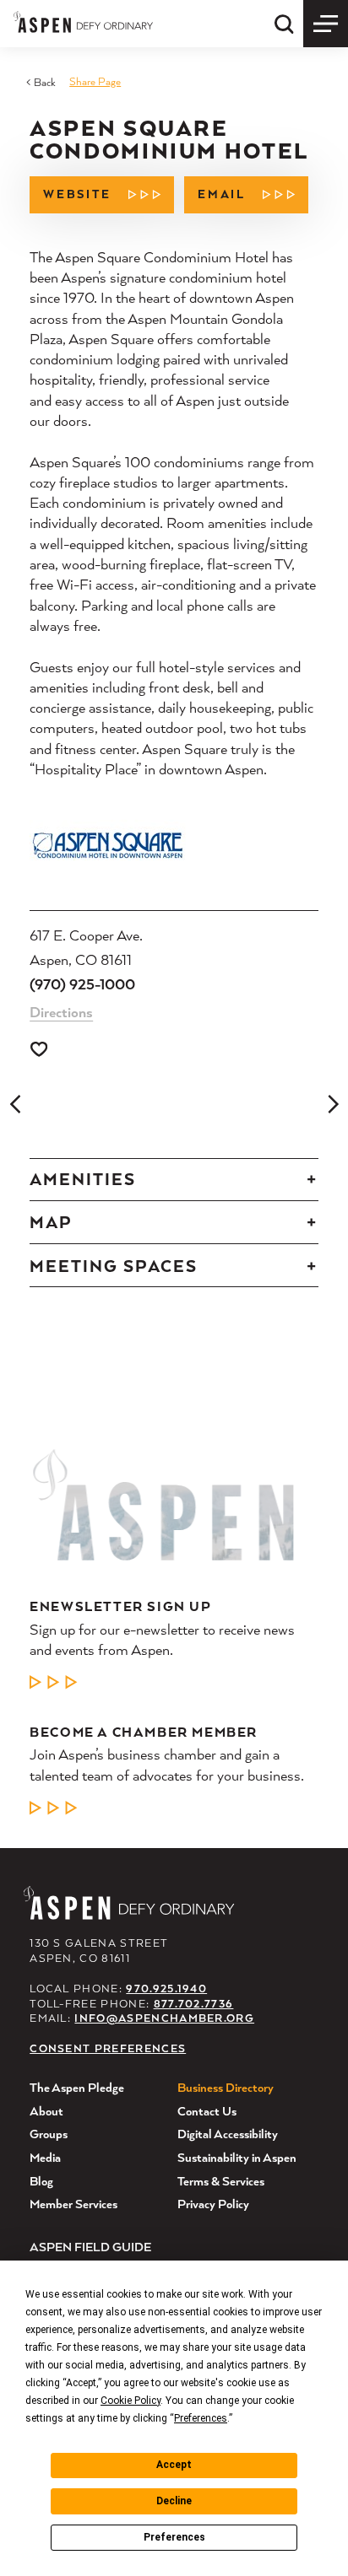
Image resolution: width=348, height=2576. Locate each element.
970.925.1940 (166, 1989)
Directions (61, 1012)
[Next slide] (333, 1104)
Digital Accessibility (228, 2134)
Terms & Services (221, 2181)
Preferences (174, 2537)
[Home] (83, 22)
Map (51, 1222)
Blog (41, 2181)
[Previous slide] (15, 1104)
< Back (41, 82)
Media (45, 2157)
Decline (174, 2501)
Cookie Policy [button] (130, 2401)
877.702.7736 (194, 2004)
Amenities (83, 1179)
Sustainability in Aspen (237, 2157)
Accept (174, 2465)
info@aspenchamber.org (164, 2018)
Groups (49, 2134)
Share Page (95, 81)
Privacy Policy (213, 2204)
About (46, 2111)
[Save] (39, 1049)
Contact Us (207, 2111)
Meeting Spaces (114, 1266)
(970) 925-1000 (82, 984)
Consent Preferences (108, 2048)
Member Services (73, 2204)
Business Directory (226, 2087)
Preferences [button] (201, 2418)
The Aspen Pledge (77, 2087)
